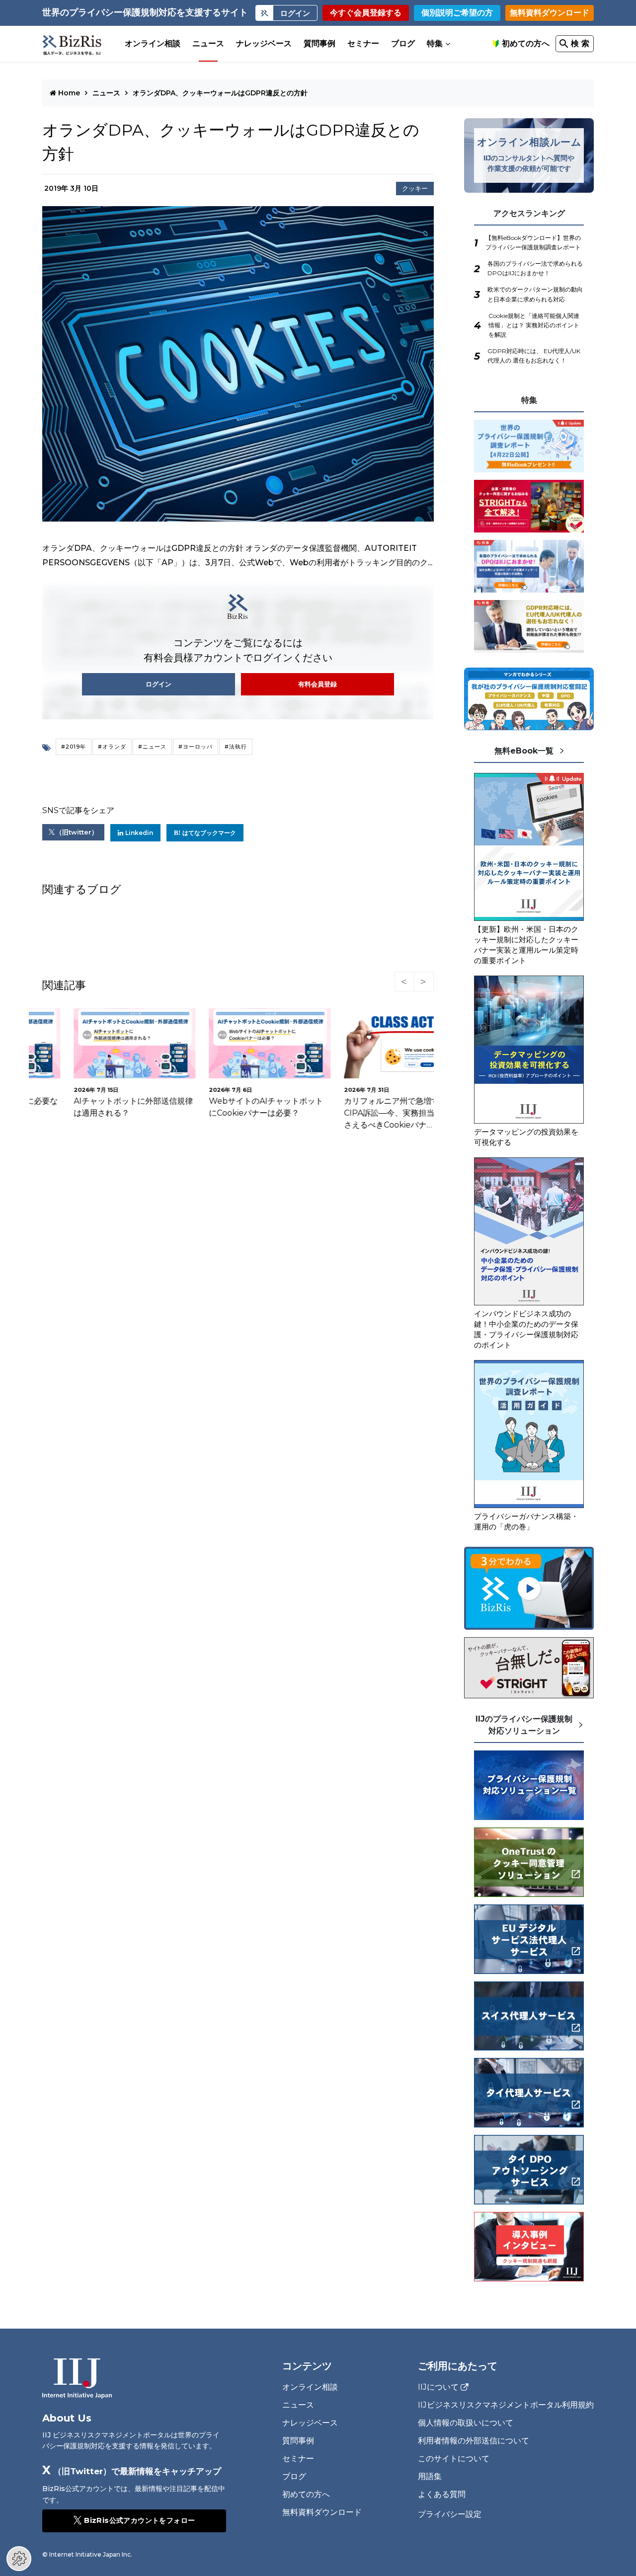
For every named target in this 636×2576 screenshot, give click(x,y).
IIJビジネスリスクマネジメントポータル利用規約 (506, 2405)
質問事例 (319, 43)
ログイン (159, 684)
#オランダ (112, 747)
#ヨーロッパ (196, 747)
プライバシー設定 (450, 2514)
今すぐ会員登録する (366, 13)
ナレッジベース (264, 43)
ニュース (208, 43)
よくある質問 (442, 2494)
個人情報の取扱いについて (466, 2423)
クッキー (415, 189)
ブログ (403, 43)
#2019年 (74, 747)
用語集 (430, 2476)
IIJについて (438, 2387)
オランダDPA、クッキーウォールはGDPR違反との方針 (220, 93)
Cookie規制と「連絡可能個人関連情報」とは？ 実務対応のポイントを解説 (534, 325)
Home (69, 93)
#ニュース (152, 747)
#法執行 (236, 747)
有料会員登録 (318, 684)
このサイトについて (454, 2459)
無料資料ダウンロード (550, 13)
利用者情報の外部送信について (474, 2441)
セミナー (363, 43)
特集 (435, 43)
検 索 (580, 43)
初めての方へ (526, 43)
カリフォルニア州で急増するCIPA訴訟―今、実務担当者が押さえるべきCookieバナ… (370, 1113)
